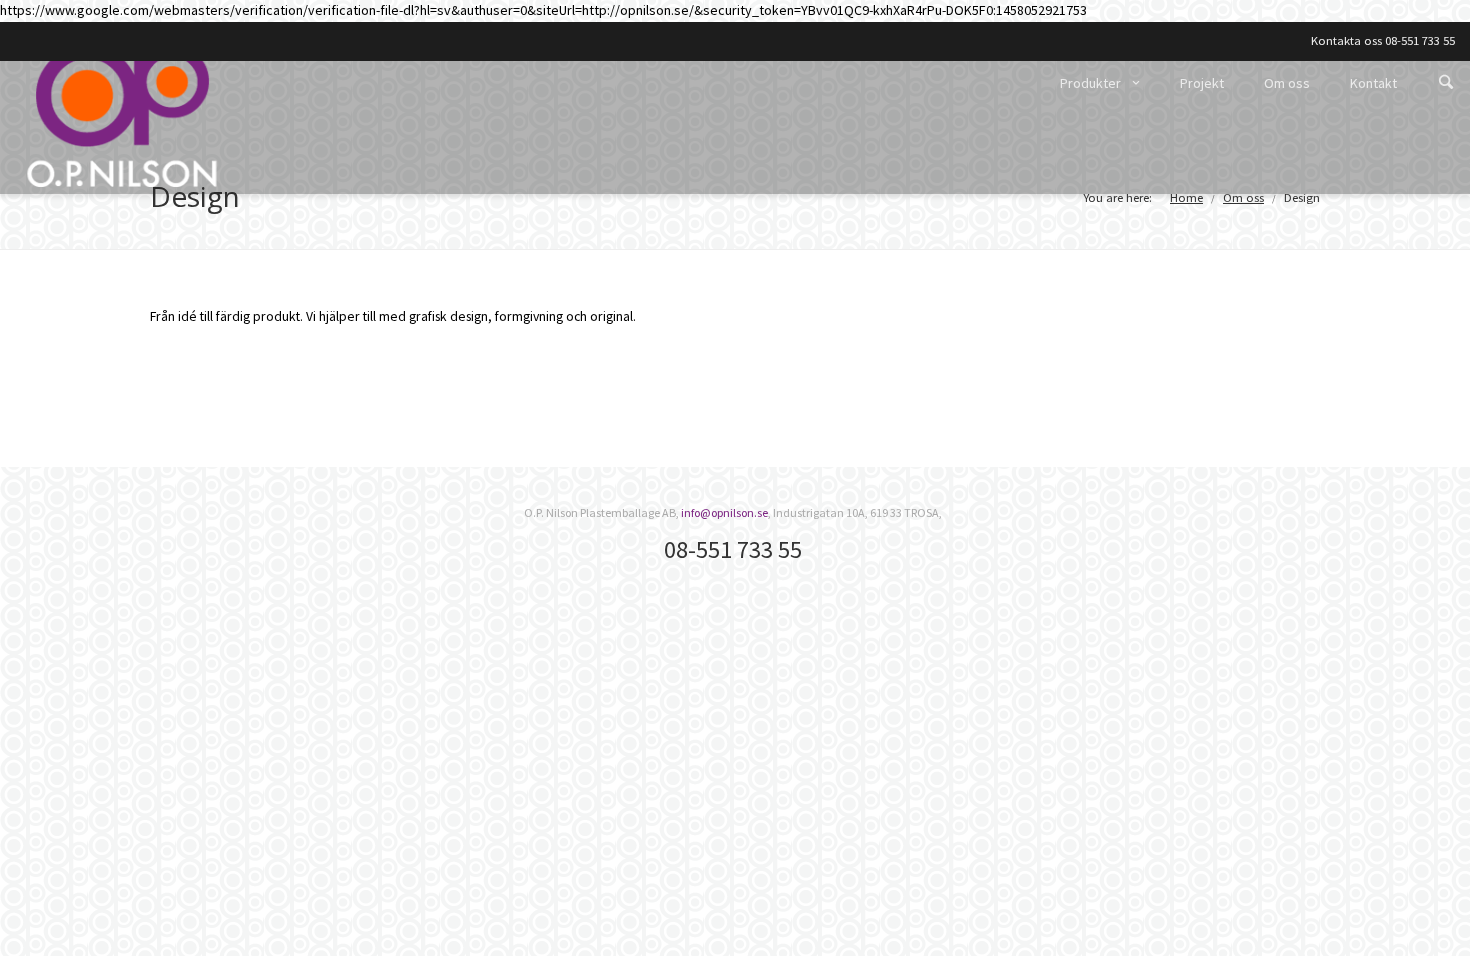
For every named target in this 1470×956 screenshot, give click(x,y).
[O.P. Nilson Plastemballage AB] (122, 114)
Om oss (1243, 197)
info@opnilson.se (724, 512)
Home (1186, 197)
